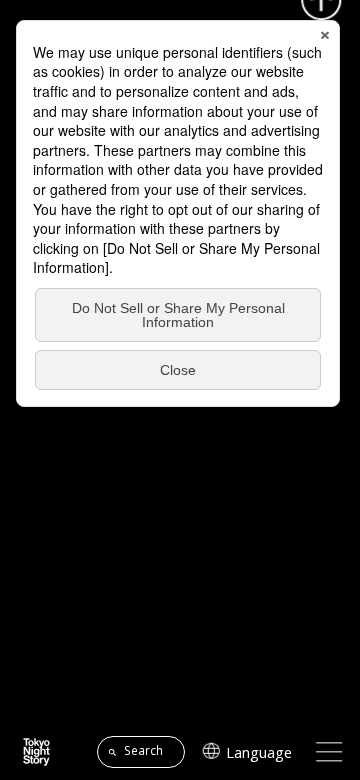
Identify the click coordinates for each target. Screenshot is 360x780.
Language (259, 752)
